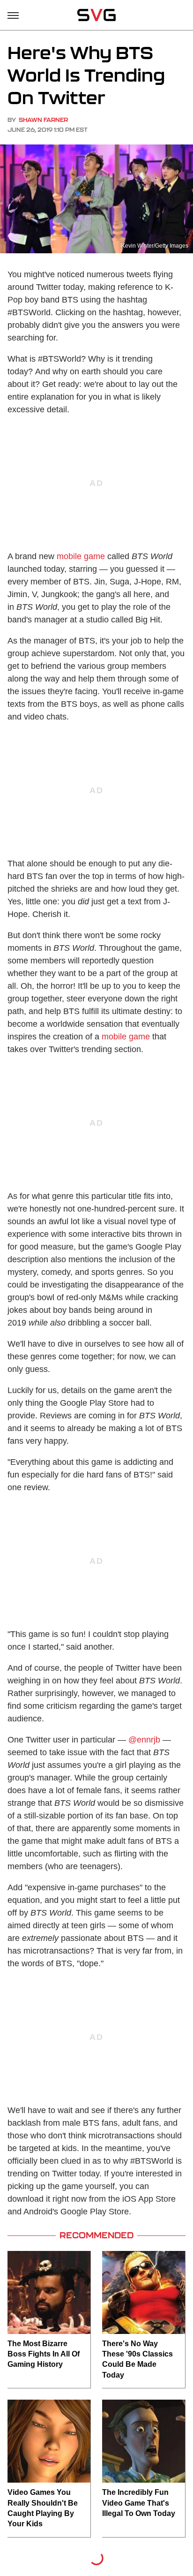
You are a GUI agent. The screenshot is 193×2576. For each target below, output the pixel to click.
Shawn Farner (43, 120)
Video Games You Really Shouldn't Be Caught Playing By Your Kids (43, 2508)
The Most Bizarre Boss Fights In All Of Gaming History (44, 2354)
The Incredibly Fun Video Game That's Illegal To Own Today (139, 2503)
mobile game (81, 556)
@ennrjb (144, 1740)
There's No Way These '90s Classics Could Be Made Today (137, 2359)
